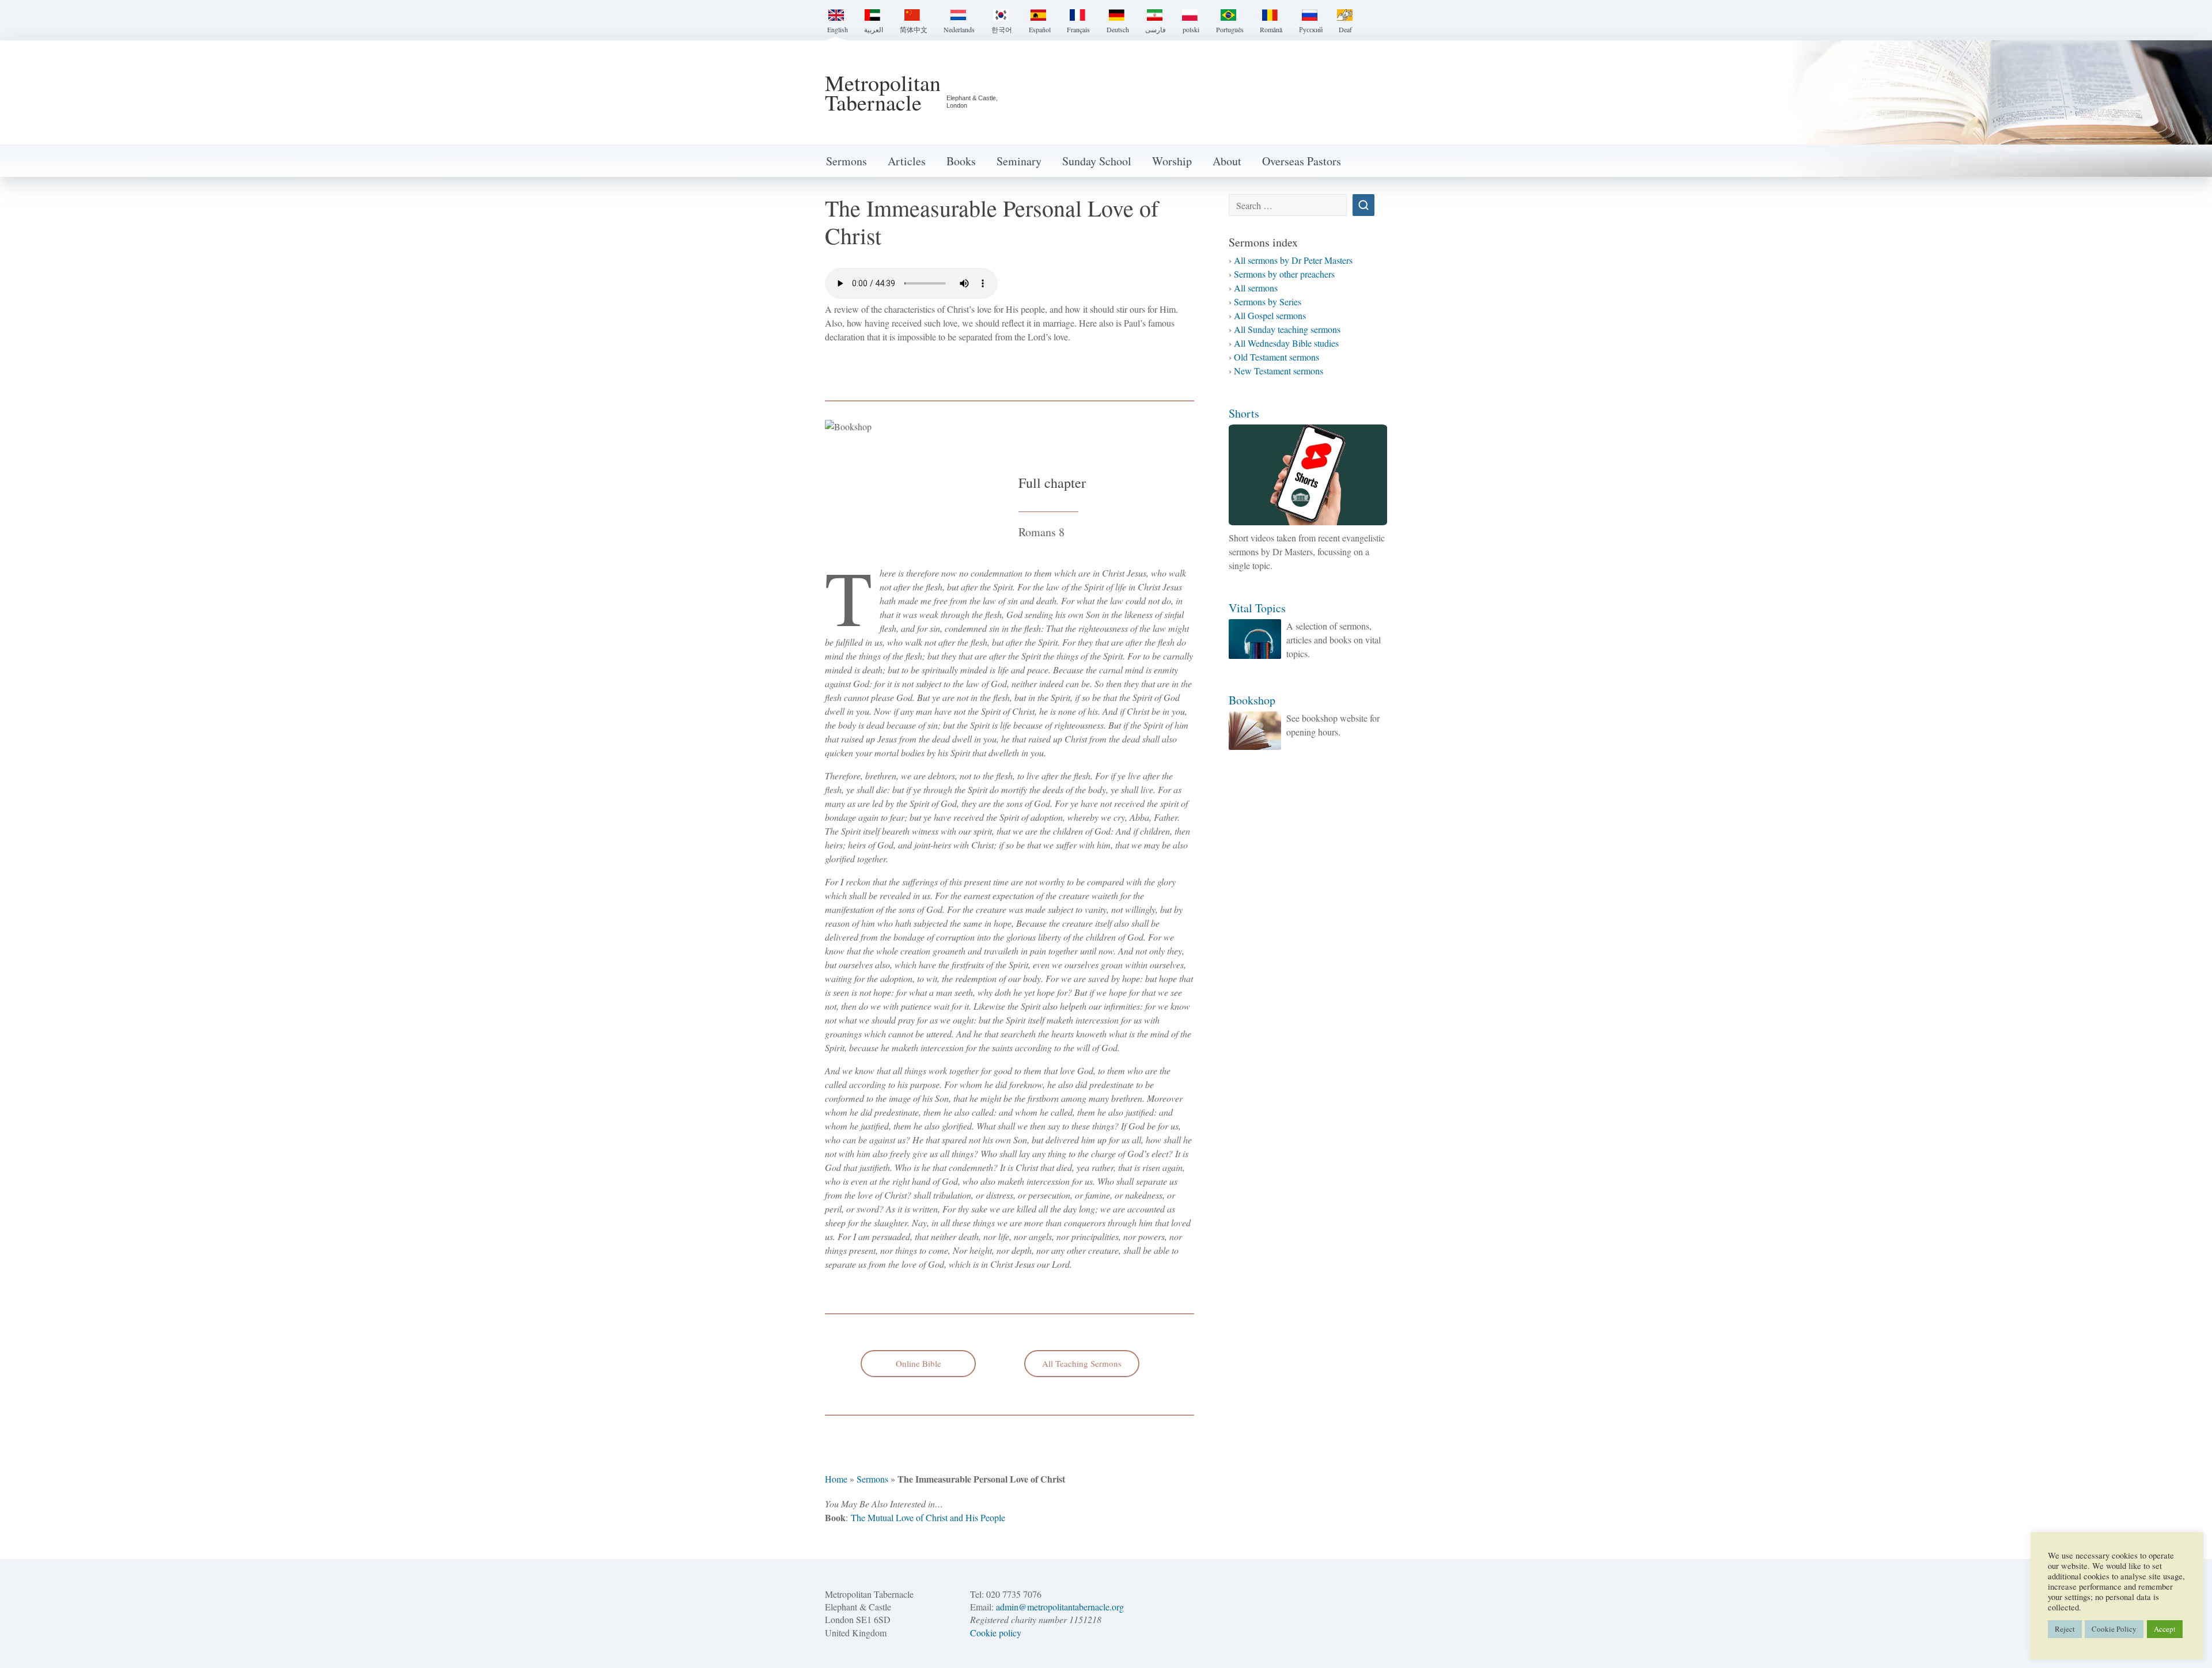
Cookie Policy (2114, 1629)
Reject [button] (2065, 1629)
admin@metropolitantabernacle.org (1060, 1607)
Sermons (846, 161)
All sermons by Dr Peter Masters (1293, 260)
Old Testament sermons (1277, 357)
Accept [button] (2165, 1629)
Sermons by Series (1268, 302)
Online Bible (918, 1363)
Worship (1172, 161)
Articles (907, 161)
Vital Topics (1257, 608)
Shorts (1244, 413)
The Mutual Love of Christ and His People (928, 1517)
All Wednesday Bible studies (1286, 343)
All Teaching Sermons (1082, 1363)
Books (961, 161)
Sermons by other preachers (1284, 274)
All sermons (1256, 288)
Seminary (1019, 161)
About (1227, 161)
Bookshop (1252, 700)
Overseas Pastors (1302, 161)
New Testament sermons (1279, 371)
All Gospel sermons (1270, 315)
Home (836, 1479)
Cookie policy (996, 1633)
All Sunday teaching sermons (1287, 329)
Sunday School (1097, 161)
